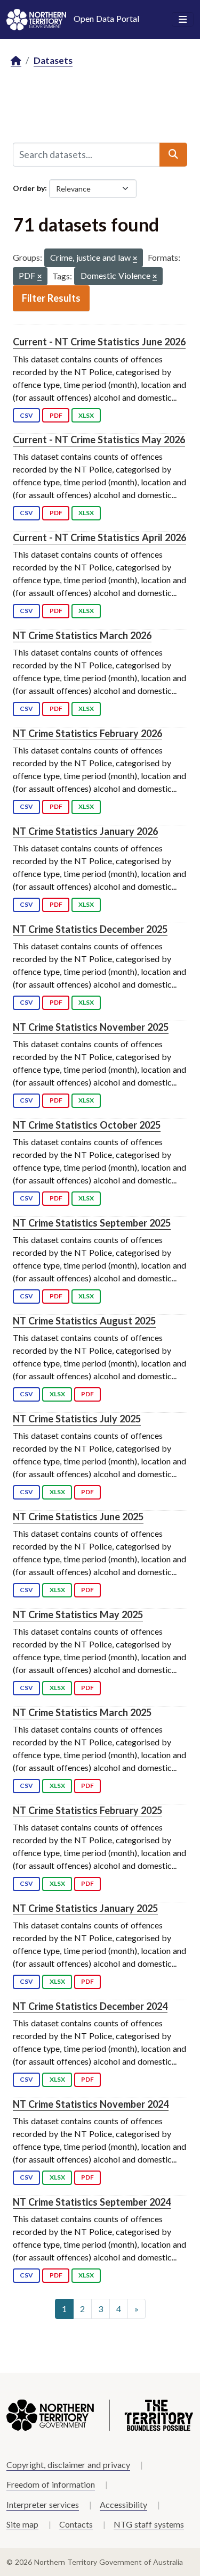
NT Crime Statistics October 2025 (87, 1125)
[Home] (16, 61)
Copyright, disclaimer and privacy (68, 2465)
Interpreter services (43, 2504)
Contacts (76, 2524)
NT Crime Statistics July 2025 (77, 1419)
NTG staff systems (149, 2524)
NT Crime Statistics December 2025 (90, 929)
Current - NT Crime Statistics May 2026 (99, 440)
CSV (26, 415)
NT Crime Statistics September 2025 (92, 1223)
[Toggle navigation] (183, 20)
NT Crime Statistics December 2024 (90, 2006)
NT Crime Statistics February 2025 (87, 1810)
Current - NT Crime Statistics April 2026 (99, 537)
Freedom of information (51, 2484)
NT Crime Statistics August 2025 (84, 1321)
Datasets (53, 60)
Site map (22, 2524)
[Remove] (135, 259)
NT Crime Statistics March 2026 (82, 635)
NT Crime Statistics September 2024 (92, 2202)
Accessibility (123, 2504)
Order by (29, 188)
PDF (56, 415)
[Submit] (173, 154)
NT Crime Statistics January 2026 (85, 831)
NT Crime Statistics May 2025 (78, 1614)
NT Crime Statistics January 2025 (85, 1908)
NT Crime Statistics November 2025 (91, 1027)
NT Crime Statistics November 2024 (91, 2104)
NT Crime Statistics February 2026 (87, 733)
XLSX (86, 415)
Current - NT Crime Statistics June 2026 (99, 342)
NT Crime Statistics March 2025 (82, 1712)
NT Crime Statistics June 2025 (78, 1517)
